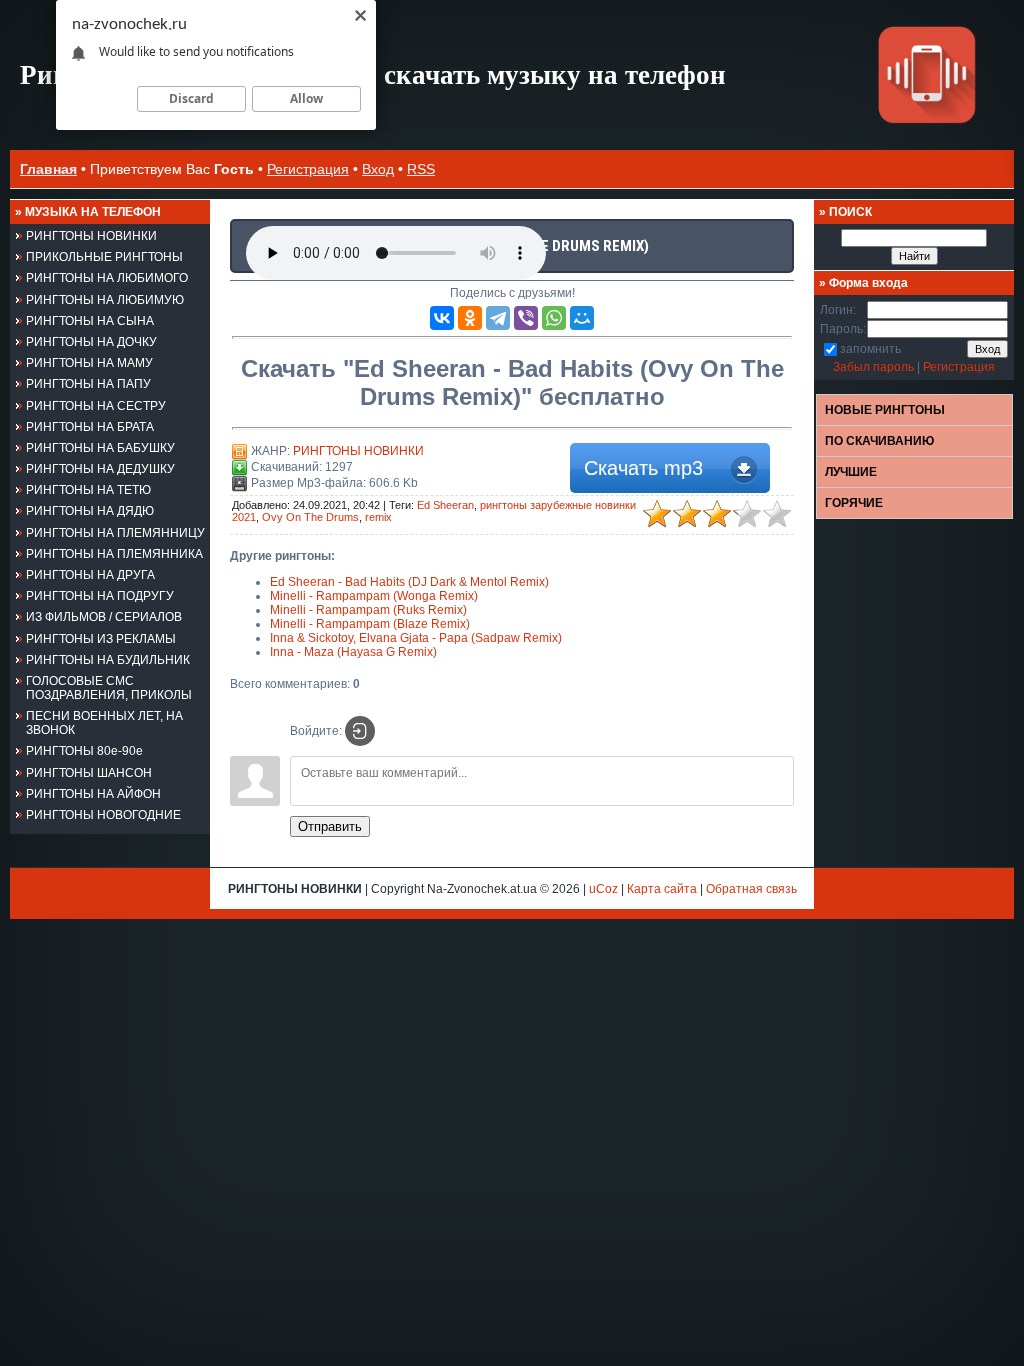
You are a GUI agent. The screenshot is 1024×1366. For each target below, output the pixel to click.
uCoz (603, 889)
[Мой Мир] (582, 318)
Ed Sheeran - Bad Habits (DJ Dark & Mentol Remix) (409, 582)
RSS (421, 169)
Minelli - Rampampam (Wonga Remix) (374, 596)
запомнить (870, 349)
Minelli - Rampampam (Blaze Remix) (370, 624)
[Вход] (360, 731)
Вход (378, 169)
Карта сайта (662, 889)
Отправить (330, 826)
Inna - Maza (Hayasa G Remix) (353, 652)
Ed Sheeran (445, 505)
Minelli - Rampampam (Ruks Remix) (368, 610)
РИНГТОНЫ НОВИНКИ (358, 451)
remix (378, 517)
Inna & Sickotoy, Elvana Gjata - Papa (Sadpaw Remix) (416, 638)
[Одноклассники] (470, 318)
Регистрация (308, 169)
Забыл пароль (873, 367)
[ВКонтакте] (442, 318)
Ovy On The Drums (310, 517)
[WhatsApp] (554, 318)
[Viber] (526, 318)
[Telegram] (498, 318)
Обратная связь (751, 889)
